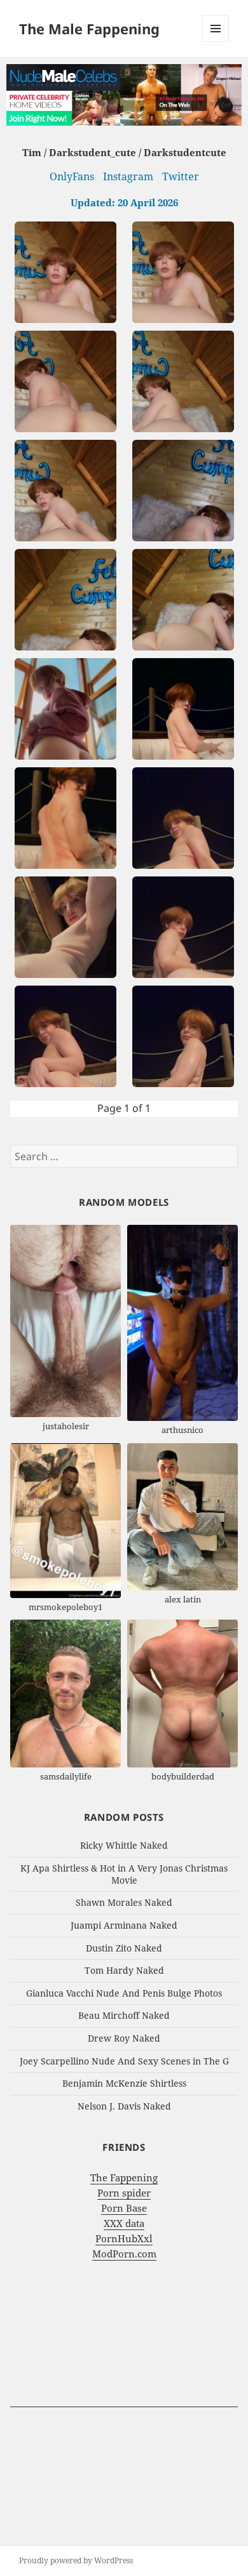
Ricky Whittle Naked (124, 1845)
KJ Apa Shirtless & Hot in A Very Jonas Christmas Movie (124, 1874)
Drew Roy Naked (124, 2038)
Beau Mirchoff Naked (124, 2015)
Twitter (181, 176)
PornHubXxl (124, 2238)
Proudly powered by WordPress (76, 2560)
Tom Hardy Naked (124, 1970)
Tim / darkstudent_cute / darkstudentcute (124, 152)
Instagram (128, 176)
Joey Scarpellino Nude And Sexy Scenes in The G (124, 2061)
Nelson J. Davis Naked (124, 2106)
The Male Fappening (89, 29)
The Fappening (124, 2177)
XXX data (124, 2223)
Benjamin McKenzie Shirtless (124, 2083)
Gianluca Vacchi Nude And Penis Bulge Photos (124, 1993)
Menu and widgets (216, 42)
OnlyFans (72, 176)
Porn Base (124, 2208)
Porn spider (124, 2193)
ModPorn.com (124, 2254)
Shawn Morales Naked (124, 1902)
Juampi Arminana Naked (124, 1925)
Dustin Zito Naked (124, 1948)
